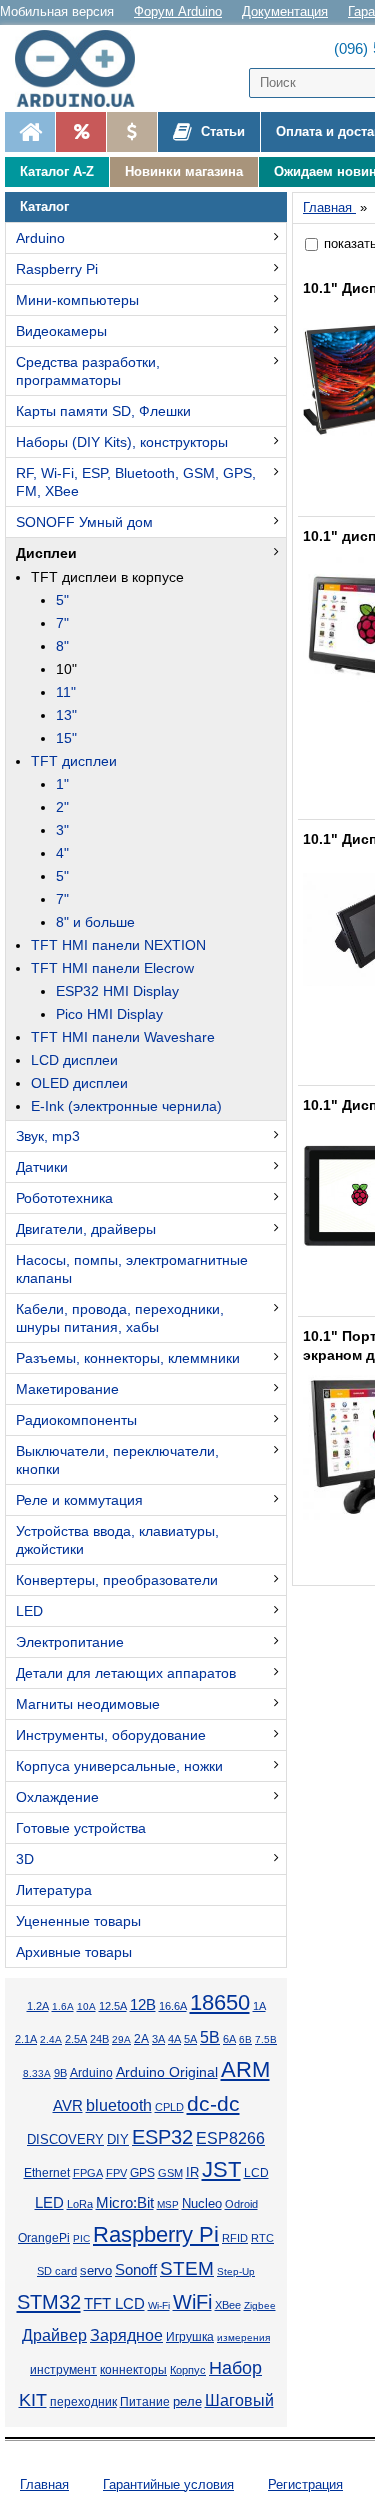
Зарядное (126, 2335)
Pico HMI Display (109, 1014)
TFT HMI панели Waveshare (123, 1037)
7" (62, 623)
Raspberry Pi (57, 269)
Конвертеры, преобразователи (117, 1580)
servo (96, 2271)
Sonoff (136, 2270)
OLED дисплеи (79, 1083)
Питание (145, 2402)
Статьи (221, 131)
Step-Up (236, 2271)
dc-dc (213, 2104)
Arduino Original (167, 2072)
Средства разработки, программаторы (88, 371)
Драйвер (54, 2335)
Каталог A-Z (57, 171)
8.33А (37, 2073)
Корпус (188, 2370)
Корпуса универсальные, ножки (119, 1766)
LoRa (80, 2204)
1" (62, 784)
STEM (187, 2268)
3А (158, 2039)
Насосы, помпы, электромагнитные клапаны (132, 1269)
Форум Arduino (178, 11)
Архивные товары (74, 1952)
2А (141, 2039)
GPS (142, 2173)
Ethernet (47, 2173)
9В (60, 2073)
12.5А (113, 2006)
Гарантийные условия (168, 2484)
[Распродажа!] (80, 132)
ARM (245, 2069)
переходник (83, 2402)
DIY (118, 2140)
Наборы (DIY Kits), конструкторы (122, 442)
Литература (54, 1890)
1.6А (63, 2006)
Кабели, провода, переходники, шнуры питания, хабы (120, 1318)
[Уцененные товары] (131, 132)
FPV (116, 2173)
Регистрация (305, 2484)
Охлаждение (57, 1797)
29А (121, 2039)
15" (66, 738)
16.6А (173, 2006)
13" (66, 715)
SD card (57, 2271)
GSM (170, 2173)
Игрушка (190, 2337)
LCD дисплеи (74, 1060)
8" (62, 646)
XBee (228, 2305)
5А (190, 2039)
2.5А (76, 2039)
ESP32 (162, 2137)
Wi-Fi (159, 2305)
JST (221, 2169)
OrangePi (44, 2238)
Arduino (40, 238)
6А (229, 2039)
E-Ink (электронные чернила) (126, 1106)
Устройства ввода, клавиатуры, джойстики (117, 1540)
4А (174, 2039)
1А (259, 2006)
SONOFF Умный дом (84, 522)
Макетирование (67, 1389)
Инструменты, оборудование (111, 1735)
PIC (81, 2238)
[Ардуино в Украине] (30, 132)
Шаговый (239, 2400)
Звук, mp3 (48, 1136)
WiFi (192, 2302)
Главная (44, 2484)
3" (62, 830)
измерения (243, 2337)
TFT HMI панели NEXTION (118, 945)
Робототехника (64, 1198)
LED (29, 1611)
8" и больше (95, 922)
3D (25, 1859)
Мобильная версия (57, 11)
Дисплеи (46, 553)
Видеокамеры (61, 331)
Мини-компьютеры (77, 300)
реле (187, 2401)
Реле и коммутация (79, 1500)
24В (99, 2039)
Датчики (42, 1167)
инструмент (63, 2370)
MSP (168, 2204)
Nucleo (202, 2203)
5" (62, 600)
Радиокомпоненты (76, 1420)
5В (210, 2037)
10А (86, 2006)
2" (62, 807)
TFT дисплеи (74, 761)
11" (66, 692)
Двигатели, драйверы (86, 1229)
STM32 (49, 2302)
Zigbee (260, 2305)
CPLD (169, 2107)
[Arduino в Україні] (84, 68)
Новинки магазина (184, 171)
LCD (256, 2172)
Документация (285, 11)
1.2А (38, 2006)
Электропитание (70, 1642)
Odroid (241, 2204)
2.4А (51, 2039)
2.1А (26, 2039)
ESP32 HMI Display (117, 991)
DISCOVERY (65, 2140)
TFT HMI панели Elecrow (112, 968)
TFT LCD (114, 2303)
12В (143, 2005)
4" (62, 853)
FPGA (88, 2173)
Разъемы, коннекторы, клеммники (128, 1358)
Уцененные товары (78, 1921)
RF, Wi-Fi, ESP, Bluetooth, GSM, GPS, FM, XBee (136, 482)
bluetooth (119, 2105)
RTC (262, 2238)
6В (245, 2039)
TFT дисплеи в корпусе (107, 577)
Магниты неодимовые (88, 1704)
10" (66, 669)
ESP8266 (230, 2138)
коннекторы (133, 2370)
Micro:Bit (125, 2203)
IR (192, 2173)
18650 (220, 2002)
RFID (235, 2238)
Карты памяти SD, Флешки (103, 411)
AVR (68, 2106)
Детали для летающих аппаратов (126, 1673)
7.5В (266, 2039)
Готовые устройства (81, 1828)
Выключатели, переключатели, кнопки (117, 1460)
